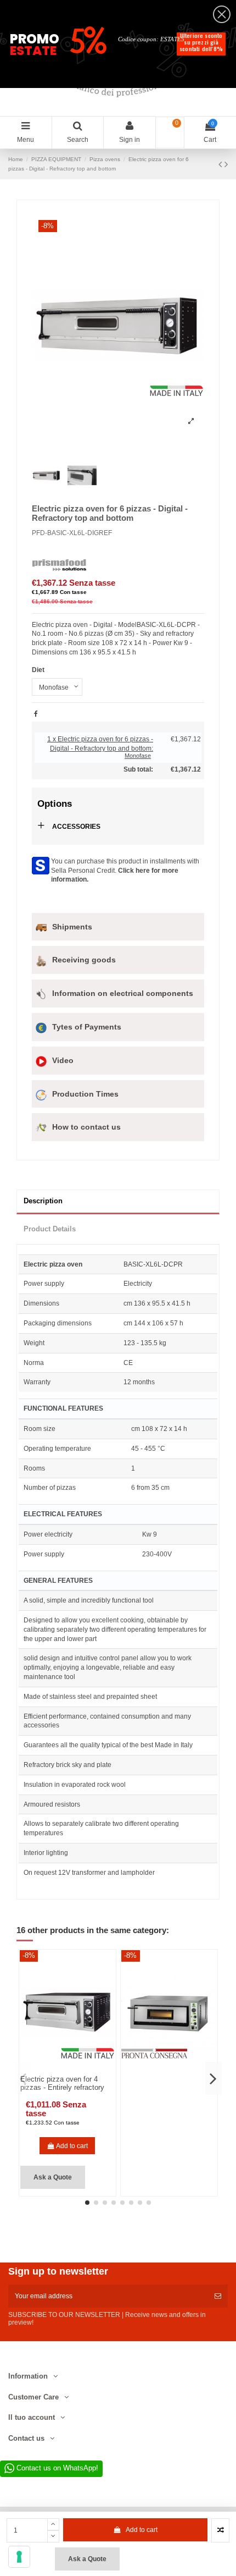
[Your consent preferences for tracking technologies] (19, 2557)
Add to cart (142, 2530)
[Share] (36, 714)
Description (43, 1201)
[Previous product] (221, 164)
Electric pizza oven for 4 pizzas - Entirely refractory (62, 2084)
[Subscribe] (218, 2296)
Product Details (50, 1229)
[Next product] (226, 164)
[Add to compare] (220, 2530)
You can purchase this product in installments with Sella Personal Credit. (125, 871)
